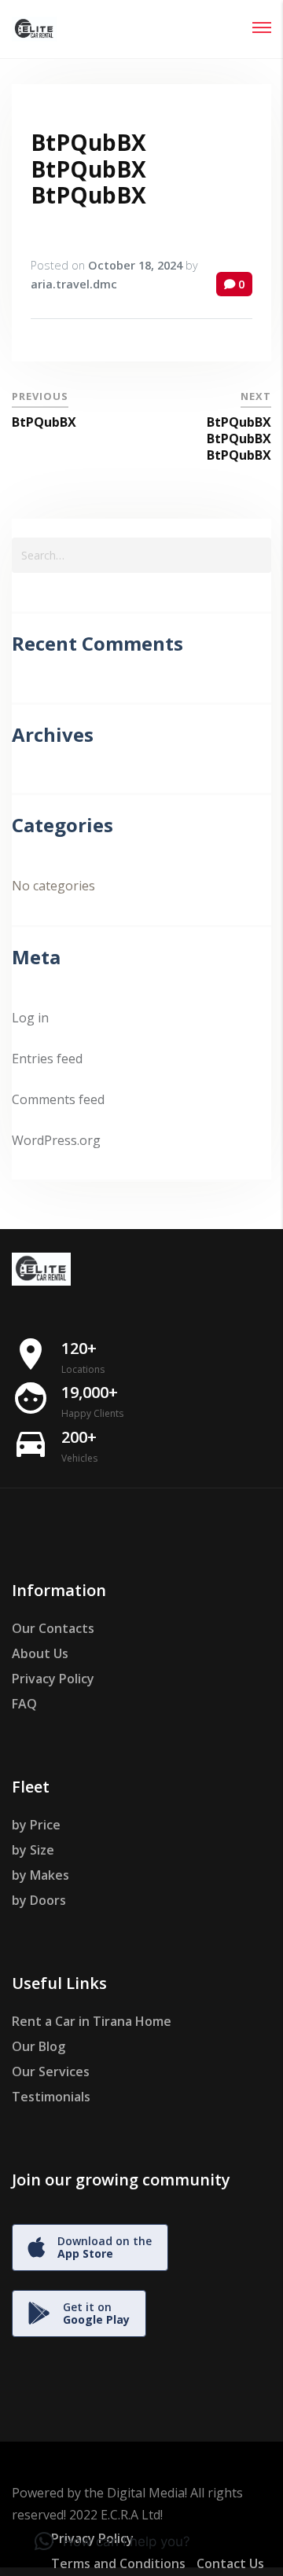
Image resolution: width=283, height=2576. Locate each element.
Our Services (51, 2071)
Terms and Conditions (118, 2563)
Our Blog (39, 2046)
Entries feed (47, 1059)
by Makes (40, 1875)
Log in (30, 1018)
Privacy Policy (53, 1679)
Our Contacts (53, 1628)
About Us (40, 1653)
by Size (33, 1850)
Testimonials (51, 2097)
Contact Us (230, 2563)
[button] (112, 2541)
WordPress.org (56, 1140)
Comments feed (58, 1099)
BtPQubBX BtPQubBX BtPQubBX (88, 169)
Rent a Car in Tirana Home (92, 2021)
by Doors (39, 1900)
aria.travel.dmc (74, 284)
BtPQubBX (44, 422)
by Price (36, 1825)
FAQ (24, 1704)
